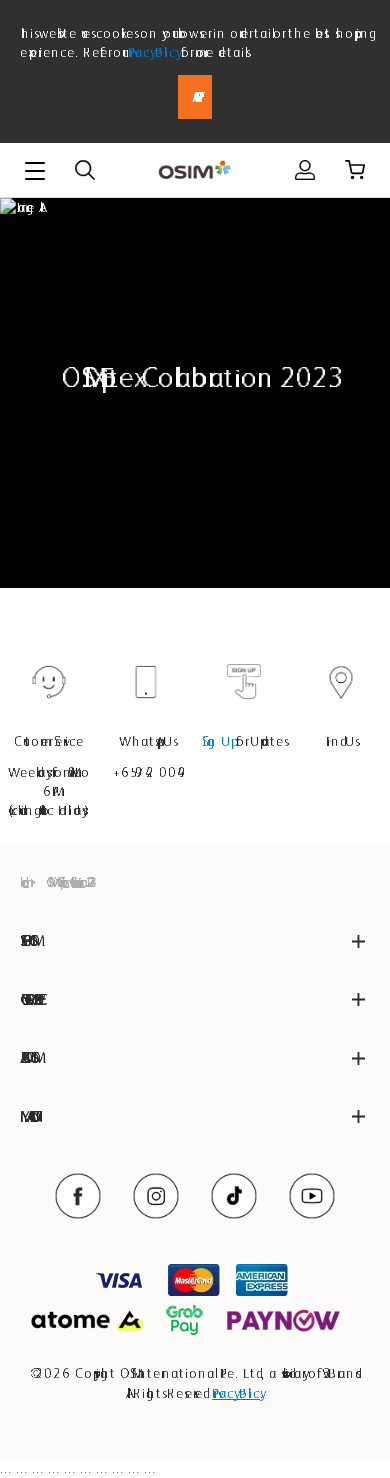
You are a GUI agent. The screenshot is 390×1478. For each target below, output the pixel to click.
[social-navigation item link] (78, 1196)
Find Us (341, 741)
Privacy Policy (152, 52)
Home (22, 882)
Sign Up (217, 741)
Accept (195, 97)
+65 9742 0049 (146, 772)
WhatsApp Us (146, 741)
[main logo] (194, 170)
